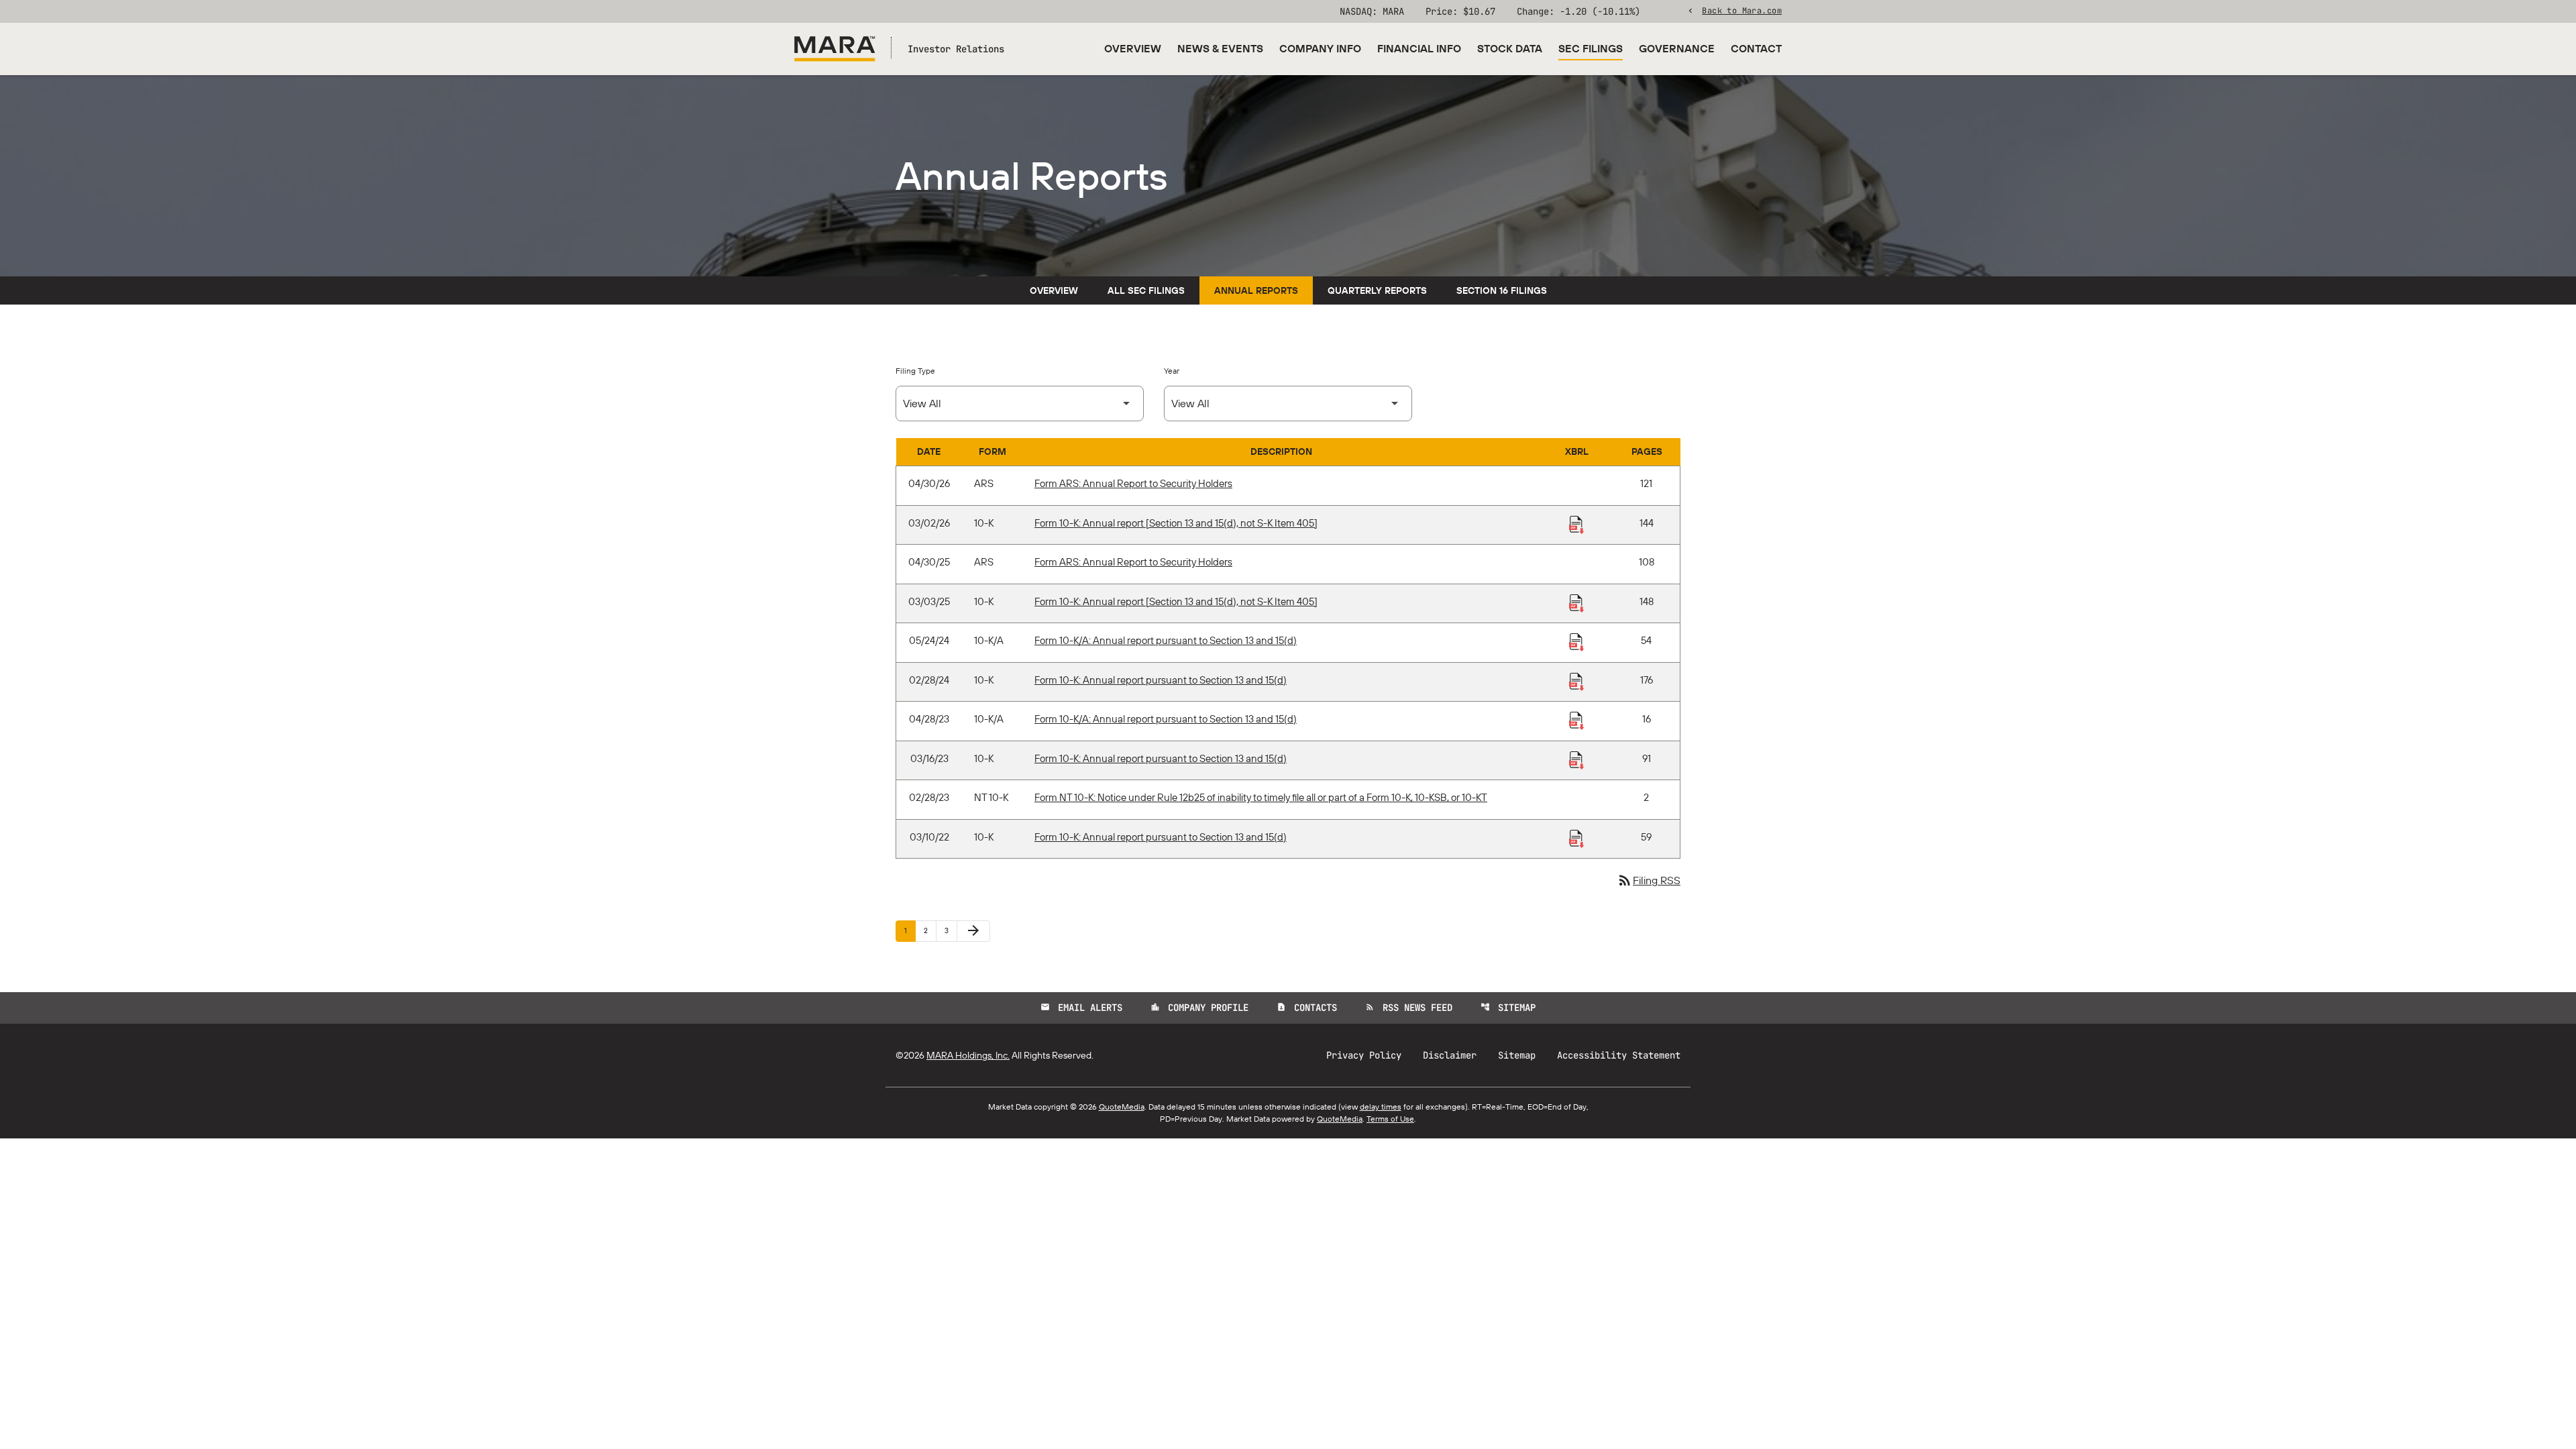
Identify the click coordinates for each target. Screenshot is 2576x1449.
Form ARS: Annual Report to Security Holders (1133, 483)
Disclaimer (1450, 1055)
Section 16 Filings (1502, 290)
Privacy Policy (1364, 1055)
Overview (1133, 48)
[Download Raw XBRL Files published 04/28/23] (1576, 720)
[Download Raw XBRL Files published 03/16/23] (1576, 759)
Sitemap (1508, 1008)
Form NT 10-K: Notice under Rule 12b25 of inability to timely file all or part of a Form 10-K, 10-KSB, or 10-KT (1261, 797)
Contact (1756, 48)
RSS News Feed (1409, 1008)
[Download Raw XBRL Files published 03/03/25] (1576, 602)
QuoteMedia (1122, 1107)
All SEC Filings (1146, 290)
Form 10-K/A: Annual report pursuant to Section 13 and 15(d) (1166, 640)
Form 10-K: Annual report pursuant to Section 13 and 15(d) (1161, 680)
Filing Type (915, 371)
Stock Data (1510, 48)
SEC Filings (1591, 48)
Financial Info (1419, 48)
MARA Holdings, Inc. (968, 1055)
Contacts (1307, 1008)
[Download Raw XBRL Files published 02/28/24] (1576, 681)
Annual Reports (1256, 290)
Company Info (1320, 48)
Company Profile (1199, 1008)
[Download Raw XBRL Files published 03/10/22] (1576, 838)
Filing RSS (1649, 880)
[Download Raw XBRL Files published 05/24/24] (1576, 641)
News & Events (1220, 48)
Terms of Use (1390, 1119)
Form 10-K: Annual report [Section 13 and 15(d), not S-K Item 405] (1176, 523)
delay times (1381, 1107)
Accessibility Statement (1619, 1055)
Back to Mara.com (1742, 10)
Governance (1677, 48)
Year (1172, 371)
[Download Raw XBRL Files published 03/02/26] (1576, 524)
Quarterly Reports (1377, 290)
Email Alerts (1081, 1008)
